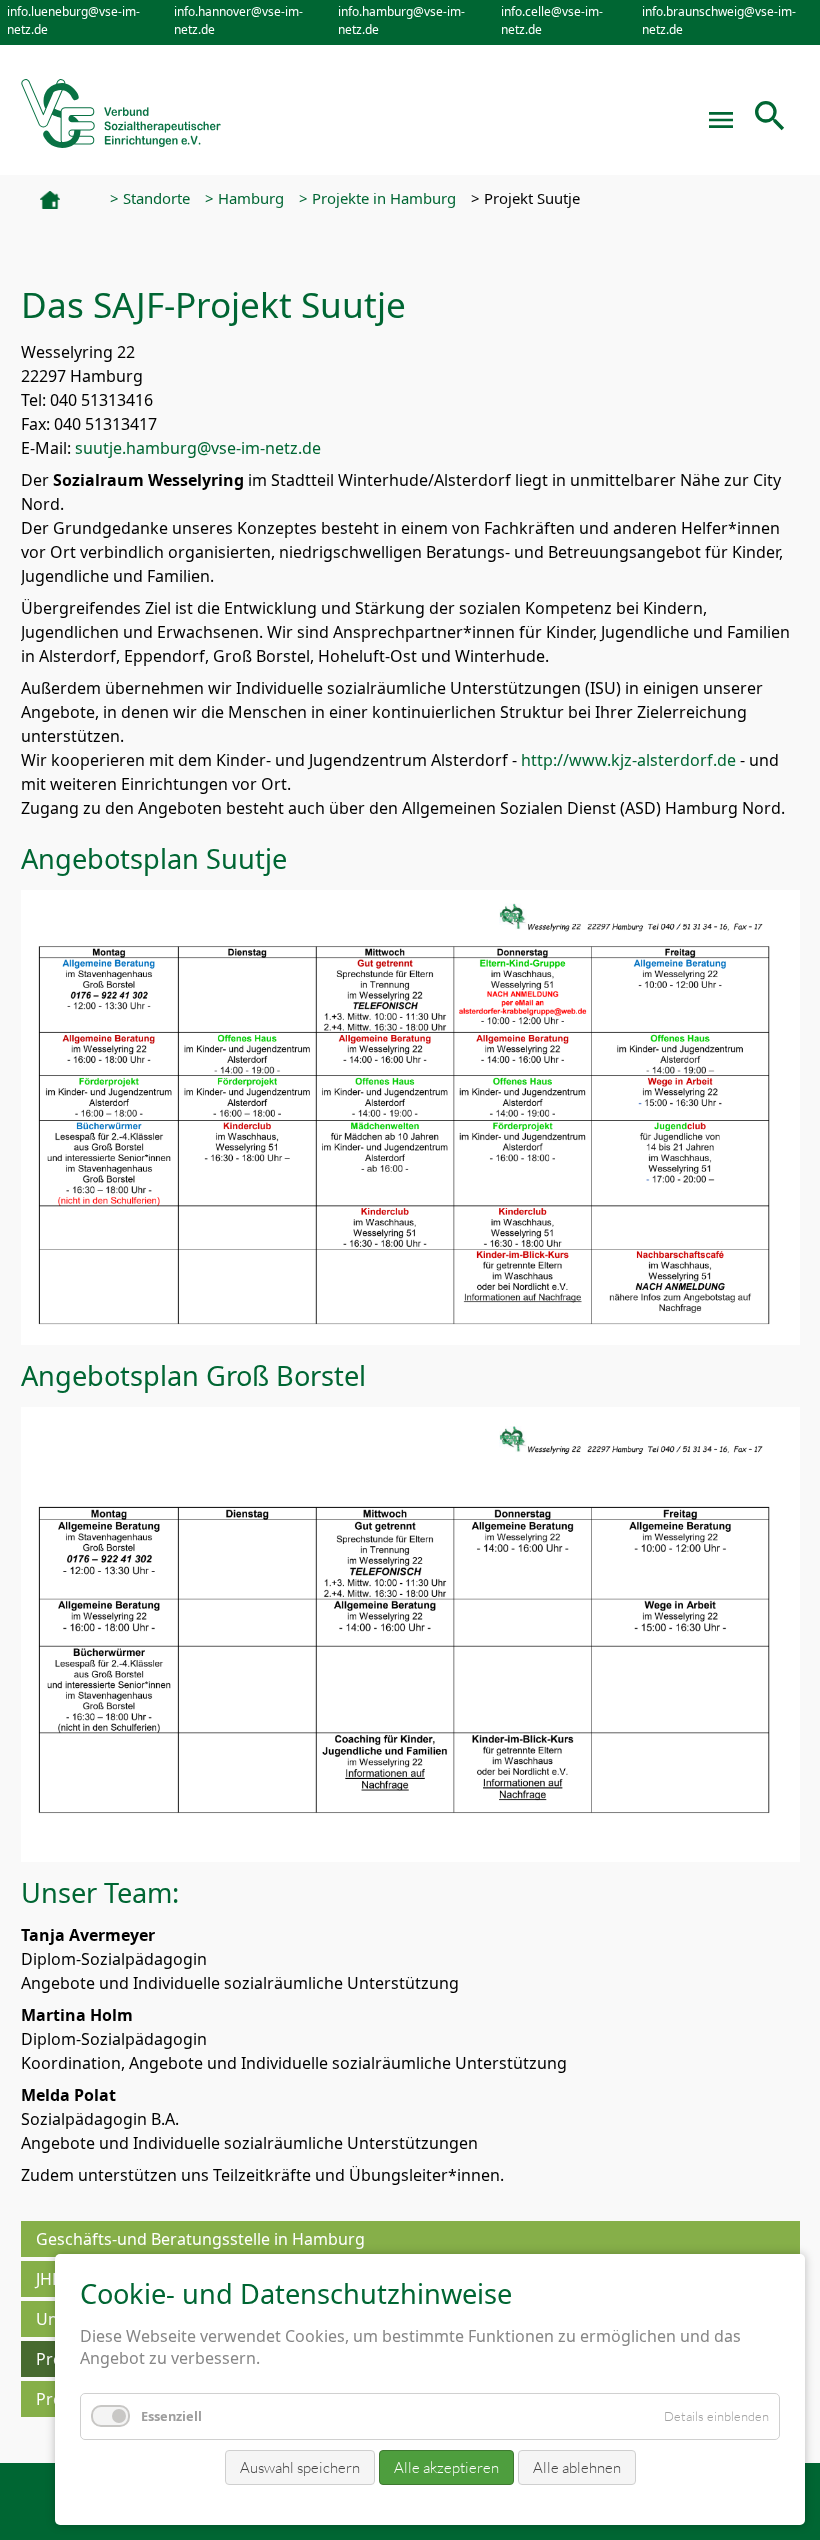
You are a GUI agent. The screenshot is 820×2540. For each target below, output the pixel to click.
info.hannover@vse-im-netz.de (238, 20)
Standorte (156, 198)
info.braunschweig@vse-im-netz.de (719, 20)
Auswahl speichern (300, 2467)
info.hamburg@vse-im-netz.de (401, 20)
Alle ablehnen (577, 2467)
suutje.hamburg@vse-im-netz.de (198, 448)
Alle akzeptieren (446, 2467)
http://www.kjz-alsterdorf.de (628, 760)
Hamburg (251, 198)
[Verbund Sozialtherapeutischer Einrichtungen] (121, 109)
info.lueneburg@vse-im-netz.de (73, 20)
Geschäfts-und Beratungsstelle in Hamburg (200, 2239)
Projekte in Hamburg (384, 198)
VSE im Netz (67, 200)
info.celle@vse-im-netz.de (552, 20)
